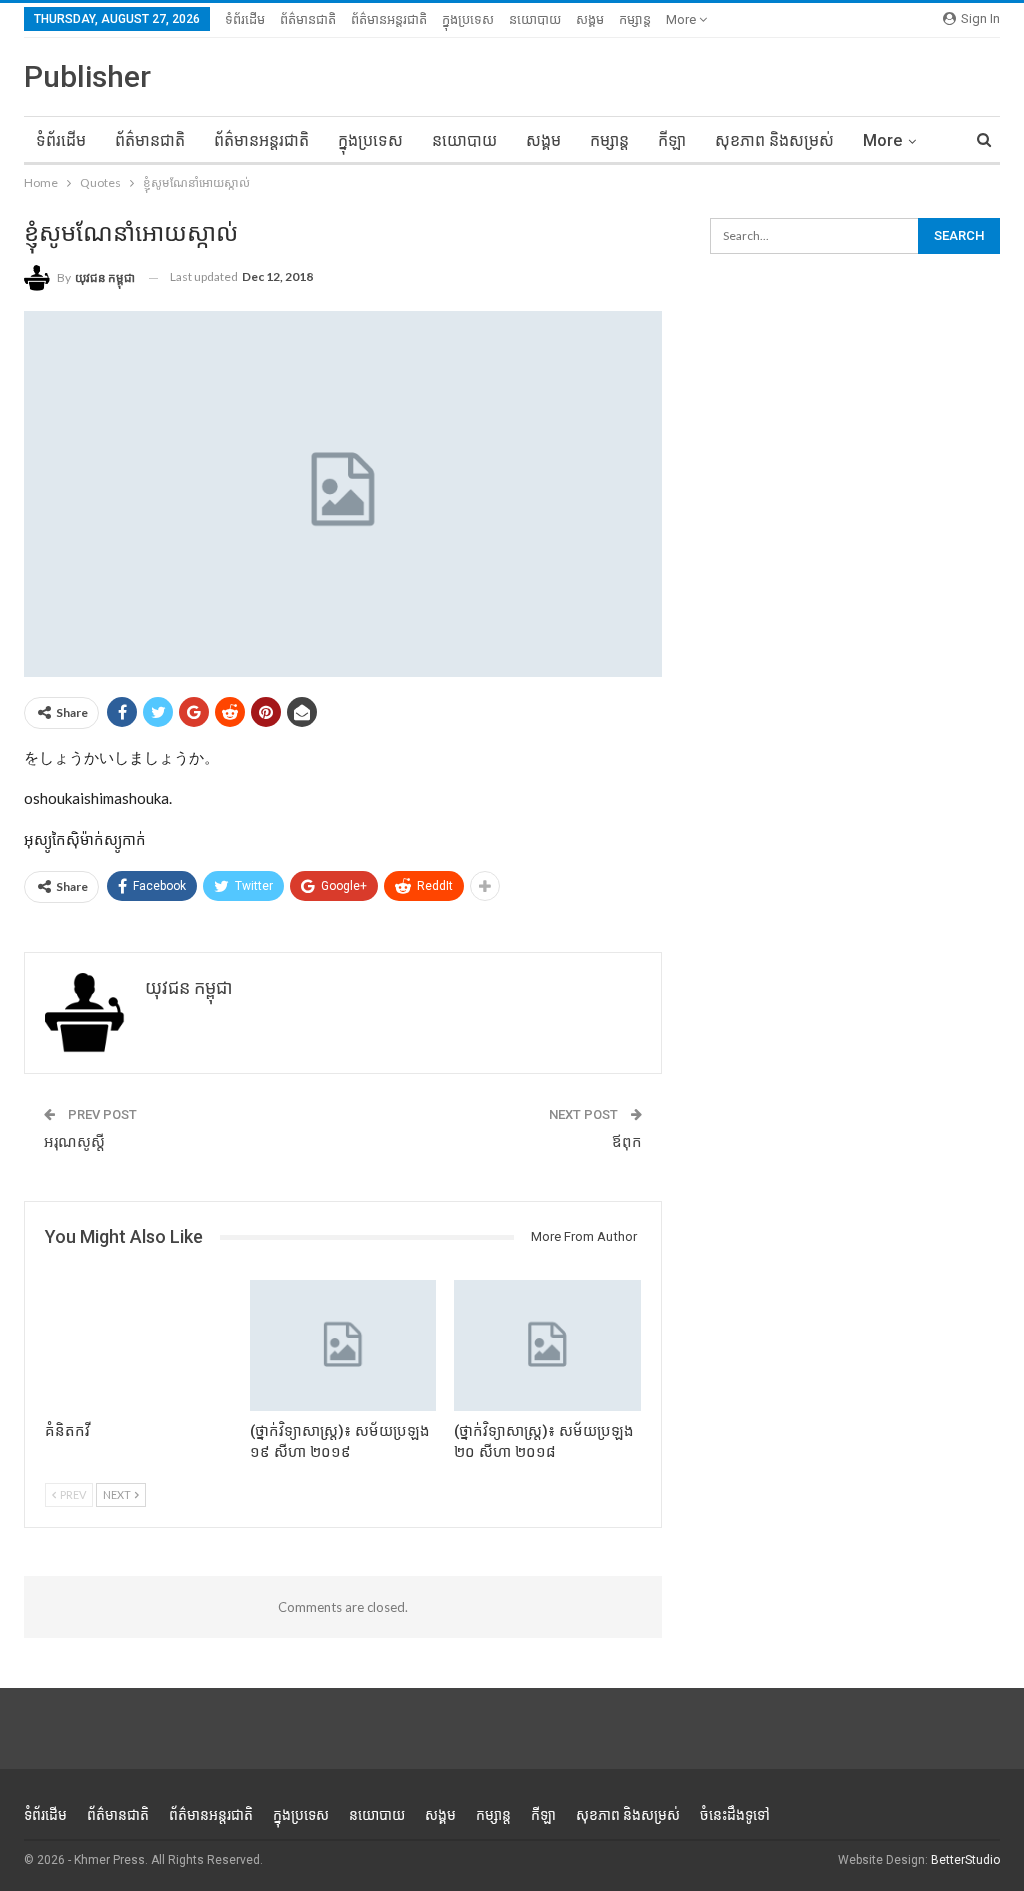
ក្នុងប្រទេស (468, 19)
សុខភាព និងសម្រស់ (774, 140)
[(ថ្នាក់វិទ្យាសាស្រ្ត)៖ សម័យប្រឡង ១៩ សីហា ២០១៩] (343, 1345)
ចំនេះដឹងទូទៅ (735, 1815)
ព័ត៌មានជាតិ (308, 19)
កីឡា (672, 140)
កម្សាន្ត (635, 19)
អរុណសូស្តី (74, 1142)
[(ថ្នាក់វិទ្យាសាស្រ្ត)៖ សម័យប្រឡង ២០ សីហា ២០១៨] (547, 1345)
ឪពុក (627, 1142)
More (682, 19)
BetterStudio (965, 1860)
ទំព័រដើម (245, 19)
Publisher (87, 76)
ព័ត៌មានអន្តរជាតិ (389, 19)
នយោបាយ (535, 19)
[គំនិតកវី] (138, 1345)
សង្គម (590, 19)
